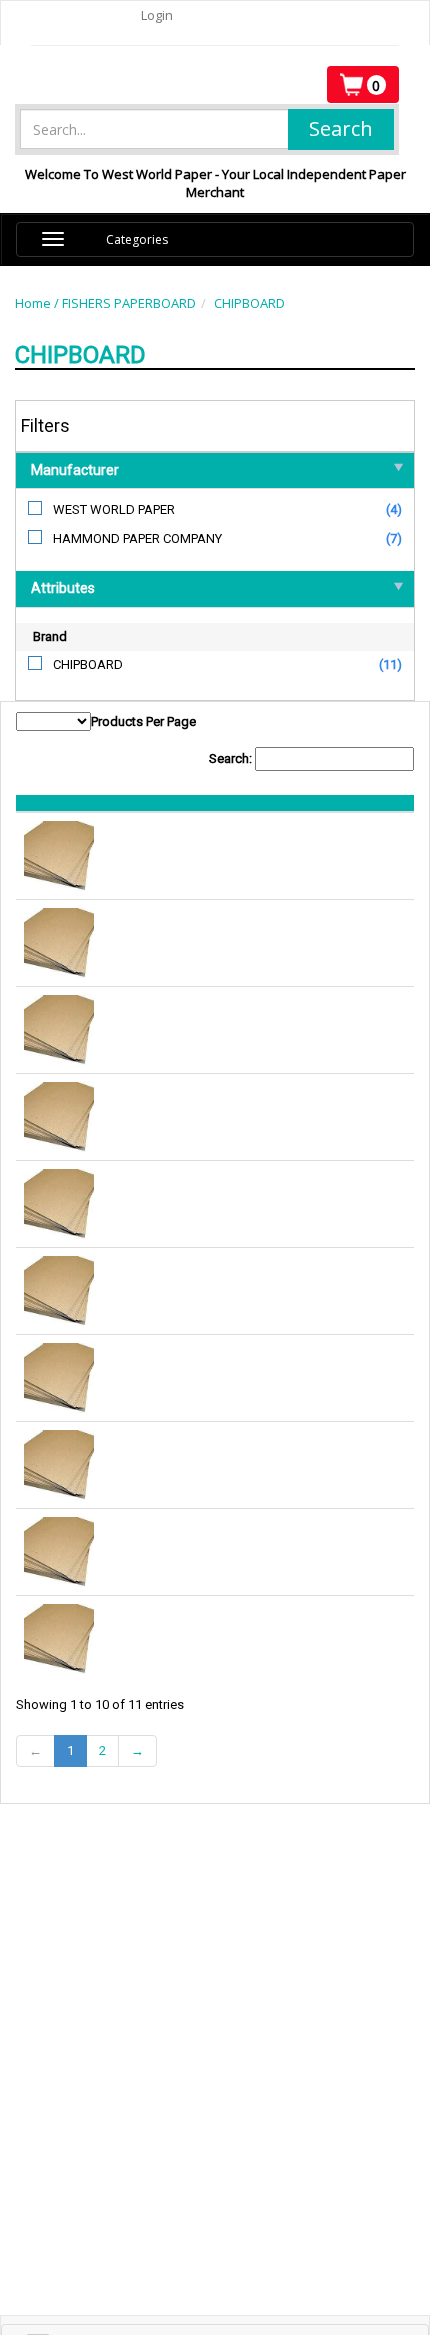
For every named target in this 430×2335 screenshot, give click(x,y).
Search (341, 128)
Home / (38, 303)
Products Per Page (143, 721)
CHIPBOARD (249, 303)
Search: (232, 758)
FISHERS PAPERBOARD (129, 303)
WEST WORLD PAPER (114, 509)
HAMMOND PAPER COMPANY (137, 538)
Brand (50, 636)
